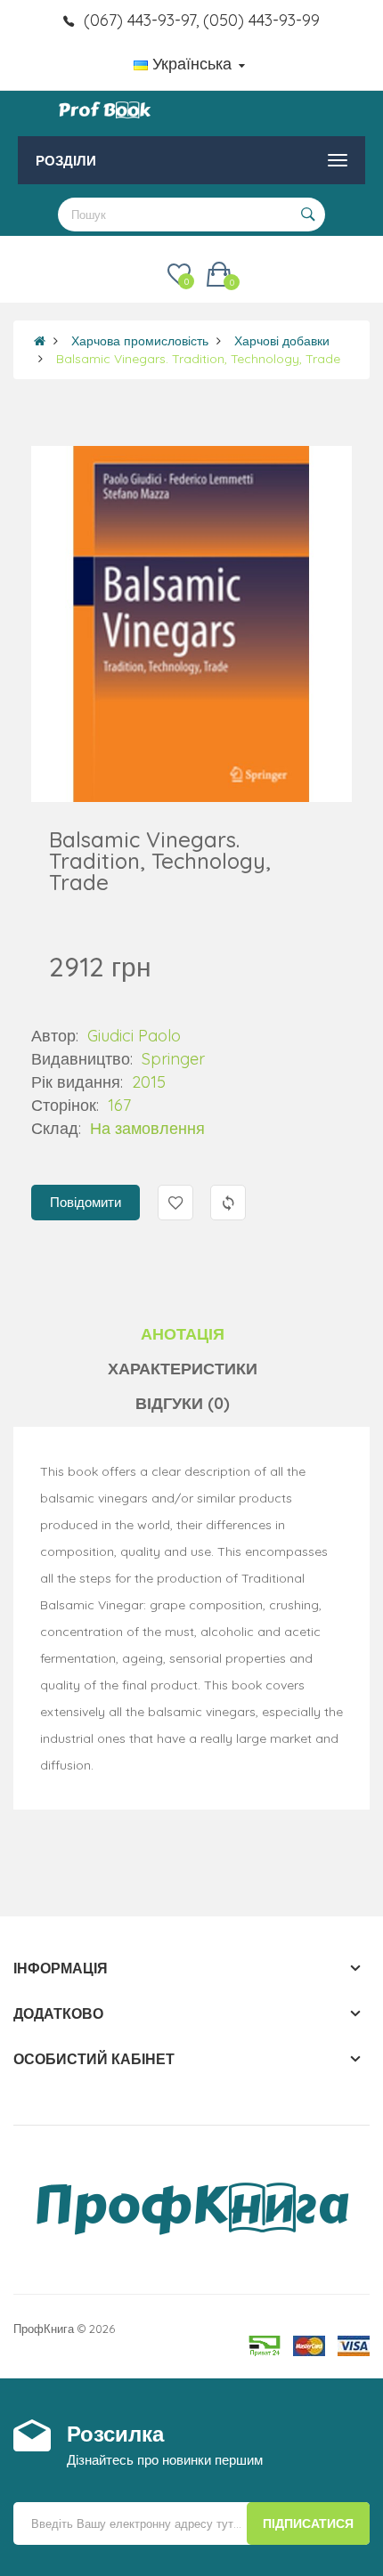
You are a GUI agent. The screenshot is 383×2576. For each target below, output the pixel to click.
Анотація (183, 1334)
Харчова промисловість (140, 341)
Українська (192, 64)
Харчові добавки (282, 341)
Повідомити (86, 1202)
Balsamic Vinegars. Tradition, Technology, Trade (198, 359)
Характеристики (183, 1369)
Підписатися (308, 2523)
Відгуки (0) (183, 1403)
